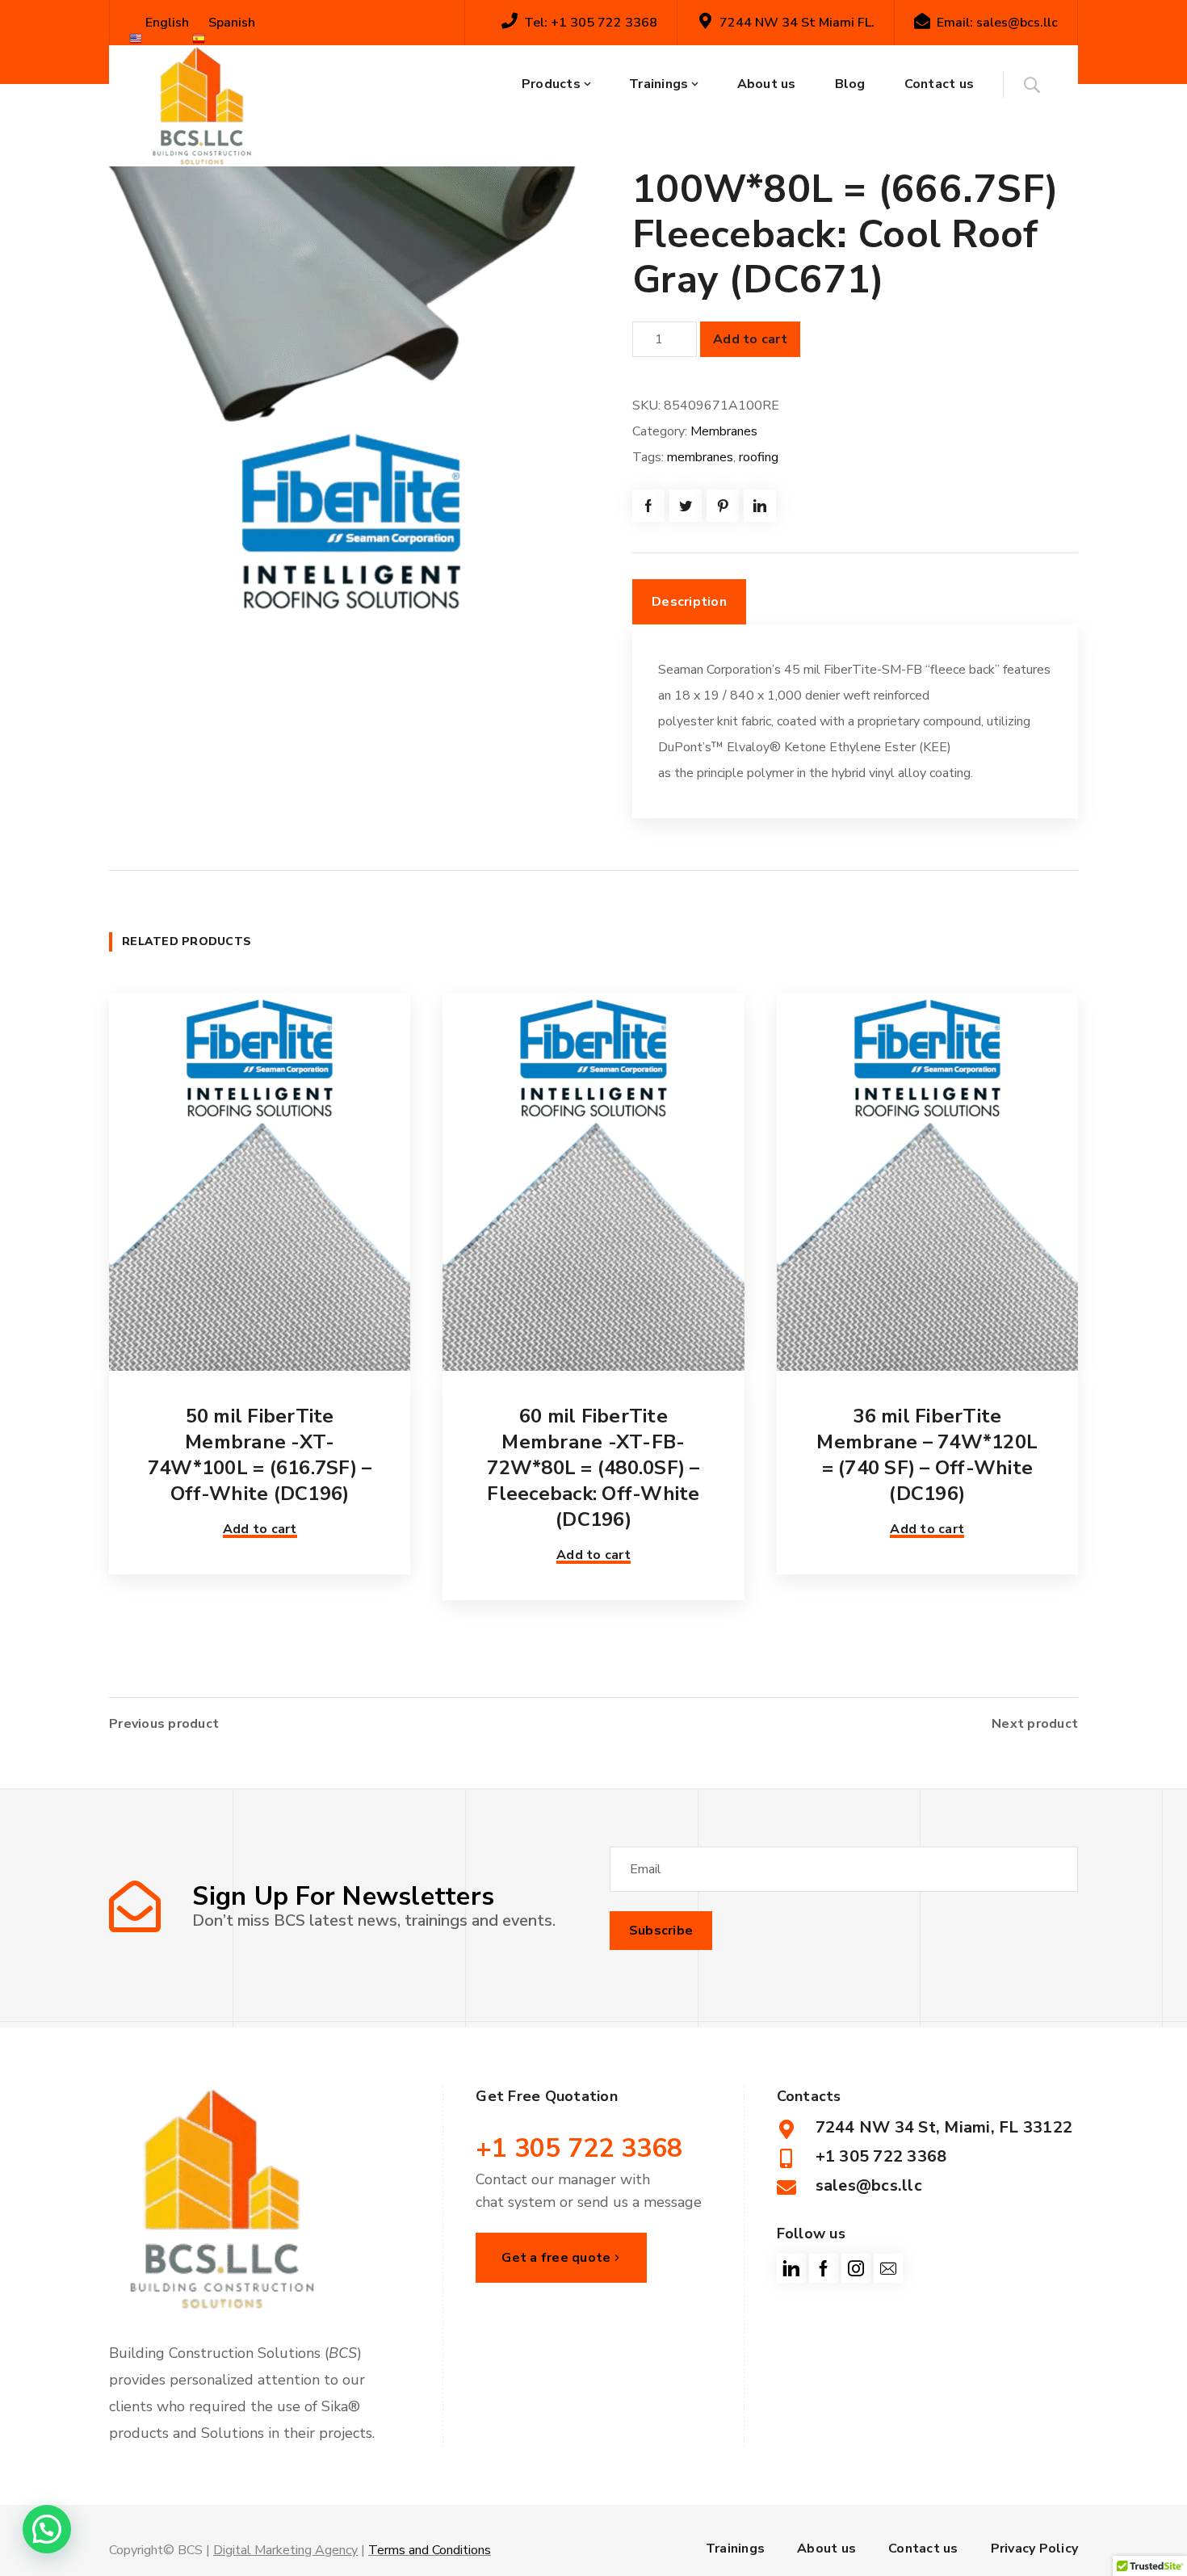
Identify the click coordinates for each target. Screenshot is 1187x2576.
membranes (700, 457)
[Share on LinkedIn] (760, 506)
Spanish (230, 23)
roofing (759, 457)
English (166, 23)
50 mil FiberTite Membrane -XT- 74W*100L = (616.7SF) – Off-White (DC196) (260, 1455)
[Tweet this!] (686, 506)
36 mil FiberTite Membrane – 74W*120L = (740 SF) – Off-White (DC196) (927, 1455)
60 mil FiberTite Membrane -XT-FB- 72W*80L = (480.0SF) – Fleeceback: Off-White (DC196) (593, 1468)
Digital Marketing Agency (285, 2550)
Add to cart (750, 339)
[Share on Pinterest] (723, 506)
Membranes (724, 431)
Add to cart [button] (260, 1529)
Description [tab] (689, 602)
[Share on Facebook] (648, 506)
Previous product (164, 1724)
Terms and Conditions (430, 2550)
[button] (47, 2529)
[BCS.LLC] (202, 106)
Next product (1035, 1724)
